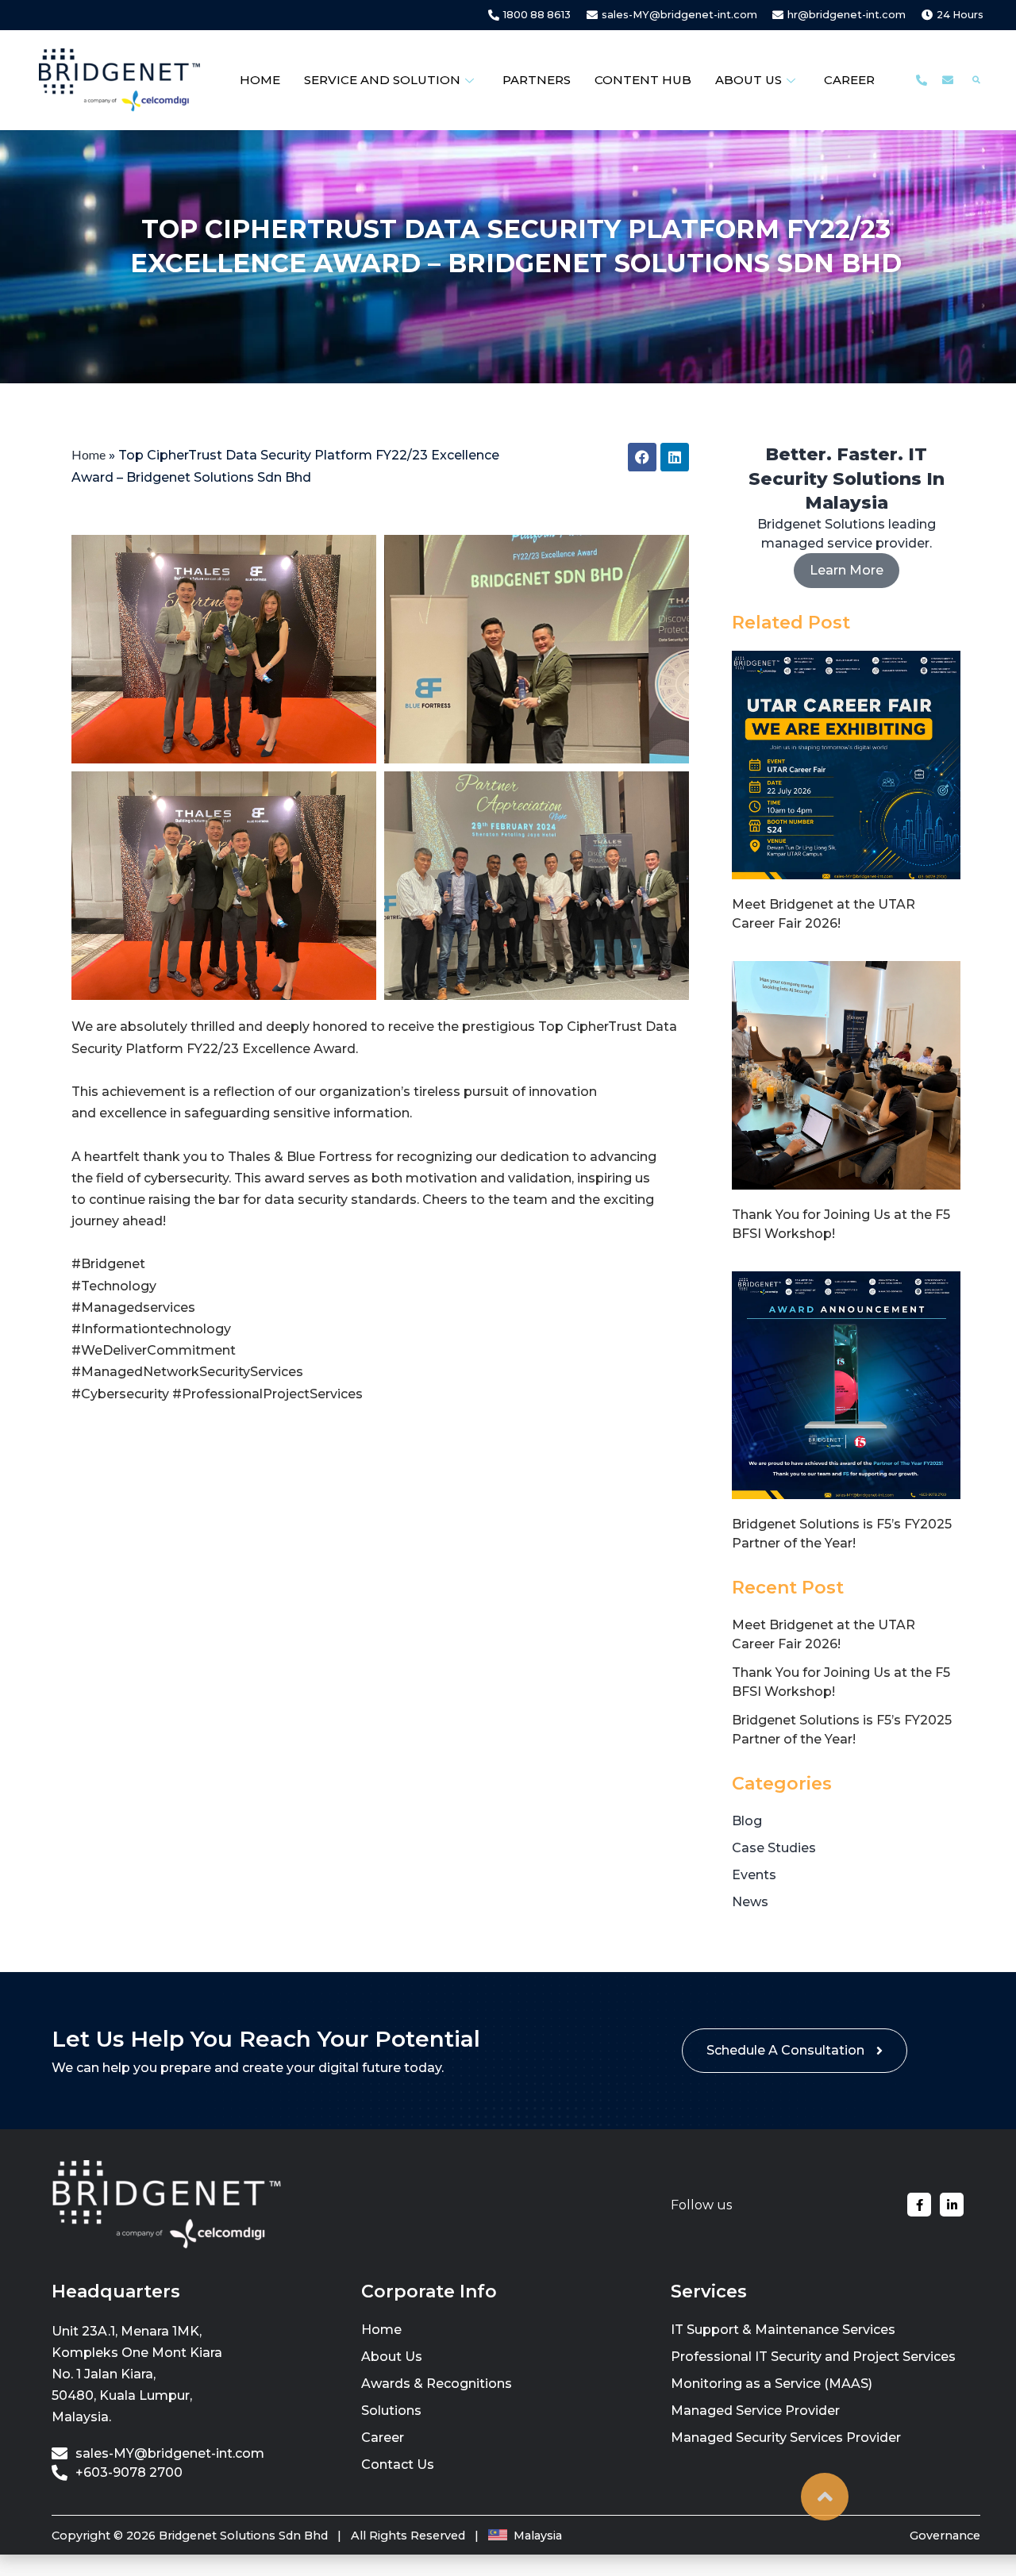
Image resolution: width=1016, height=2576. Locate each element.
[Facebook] (642, 457)
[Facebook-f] (919, 2205)
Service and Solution (382, 80)
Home (260, 80)
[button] (977, 81)
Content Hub (643, 80)
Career (849, 80)
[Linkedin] (675, 457)
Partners (537, 80)
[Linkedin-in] (952, 2205)
